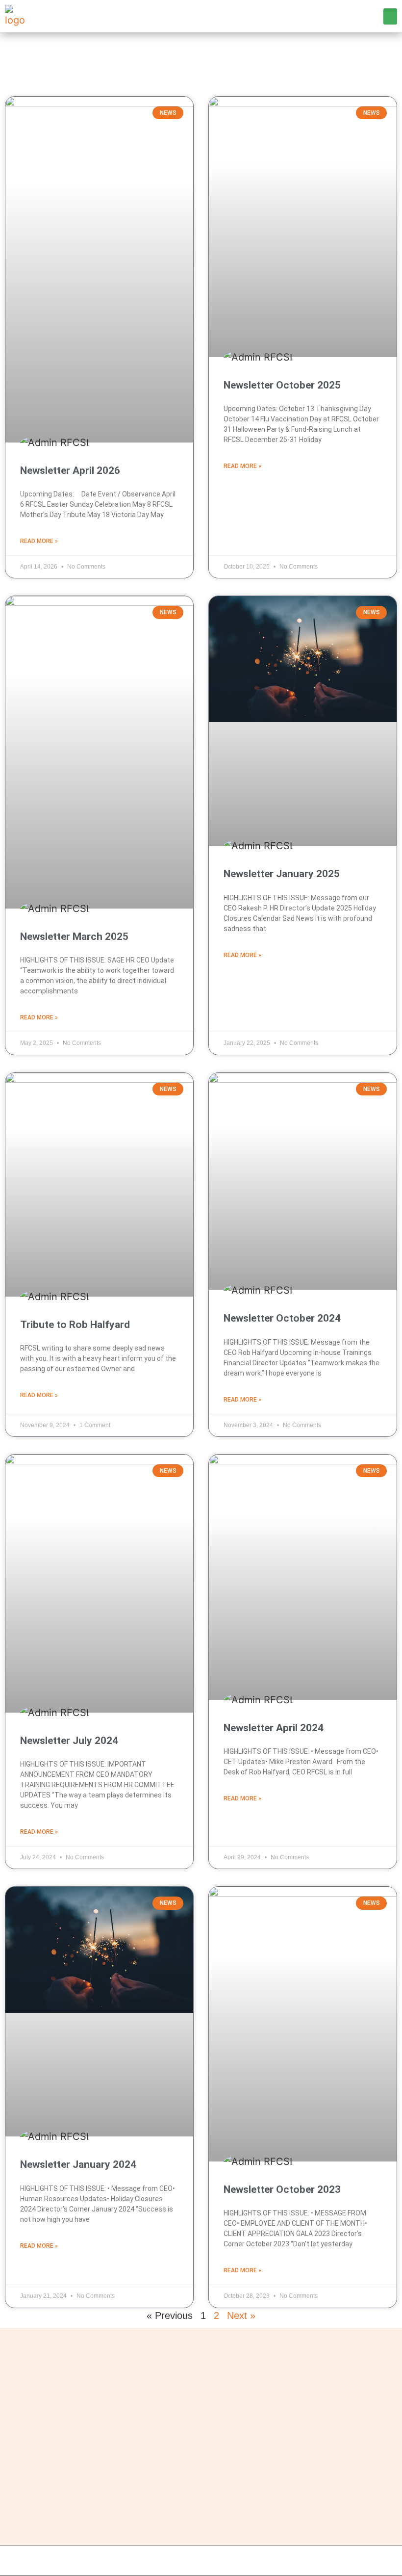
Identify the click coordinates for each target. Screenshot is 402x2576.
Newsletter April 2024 (274, 1728)
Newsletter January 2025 (282, 874)
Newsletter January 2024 (78, 2164)
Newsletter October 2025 (282, 385)
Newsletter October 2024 (282, 1318)
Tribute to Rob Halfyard (75, 1325)
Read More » (39, 541)
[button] (390, 16)
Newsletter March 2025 (74, 937)
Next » (241, 2316)
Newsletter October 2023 (282, 2189)
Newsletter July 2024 (69, 1741)
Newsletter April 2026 (70, 470)
